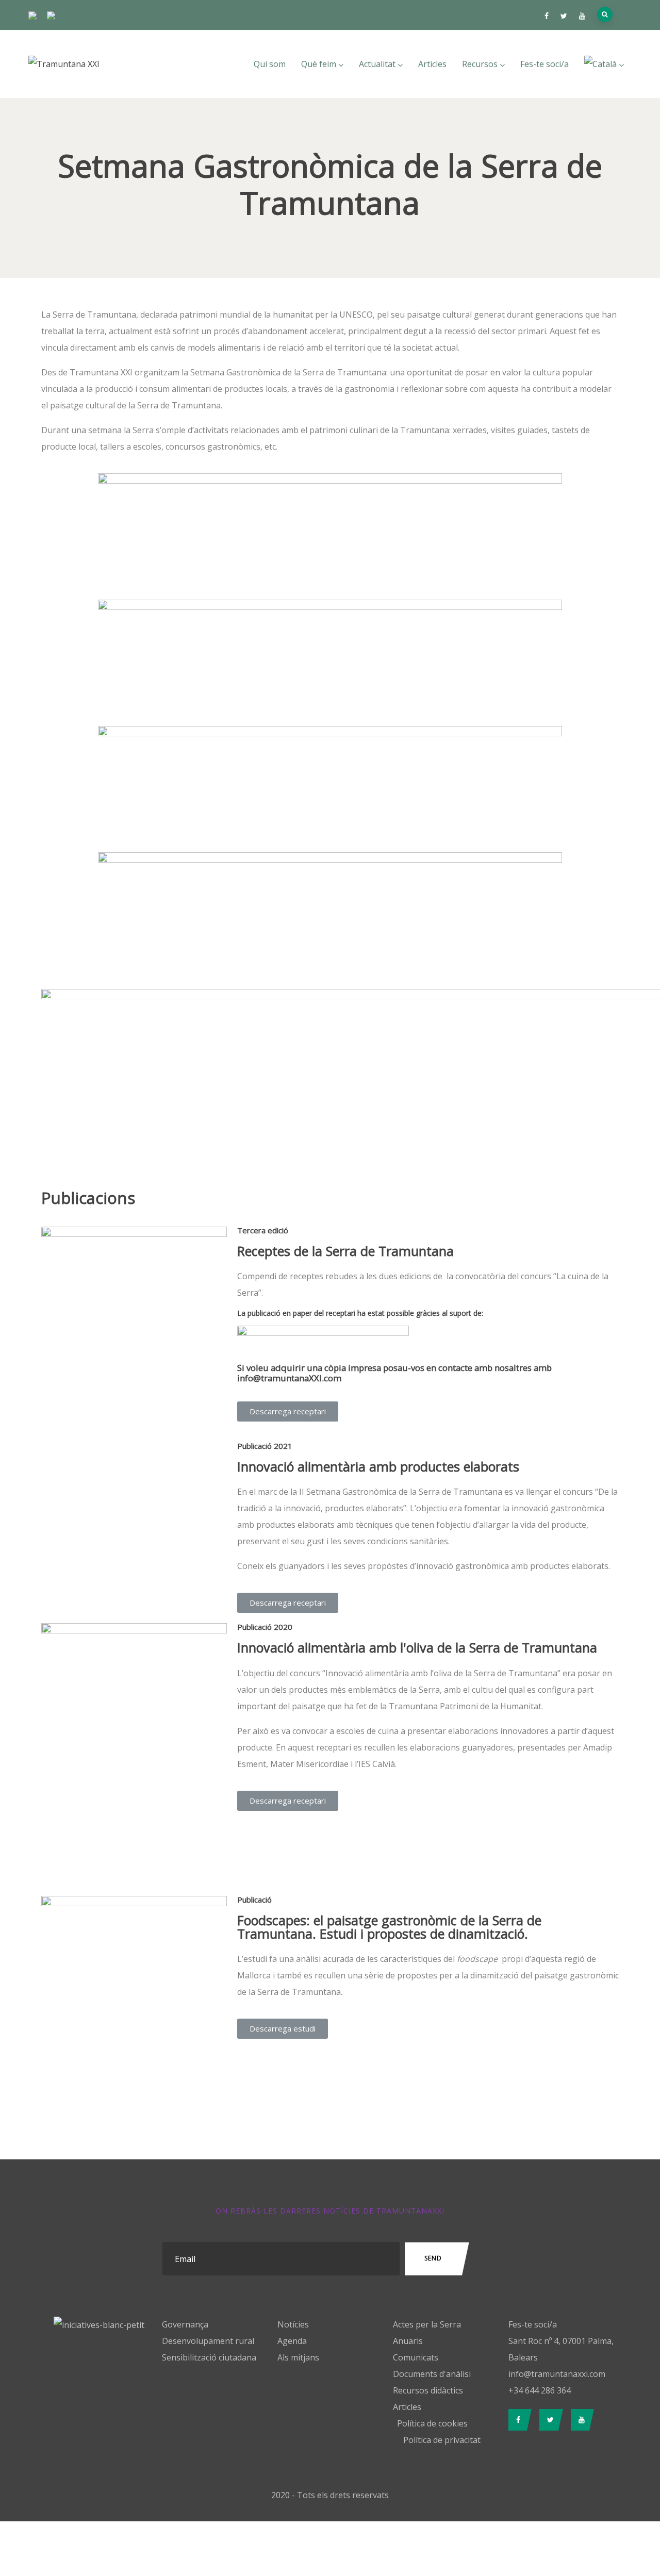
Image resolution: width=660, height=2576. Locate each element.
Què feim (319, 64)
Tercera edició (263, 1230)
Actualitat (377, 64)
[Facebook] (517, 2420)
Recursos (480, 64)
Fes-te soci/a (544, 64)
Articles (432, 64)
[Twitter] (549, 2420)
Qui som (270, 64)
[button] (288, 1411)
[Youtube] (580, 2420)
